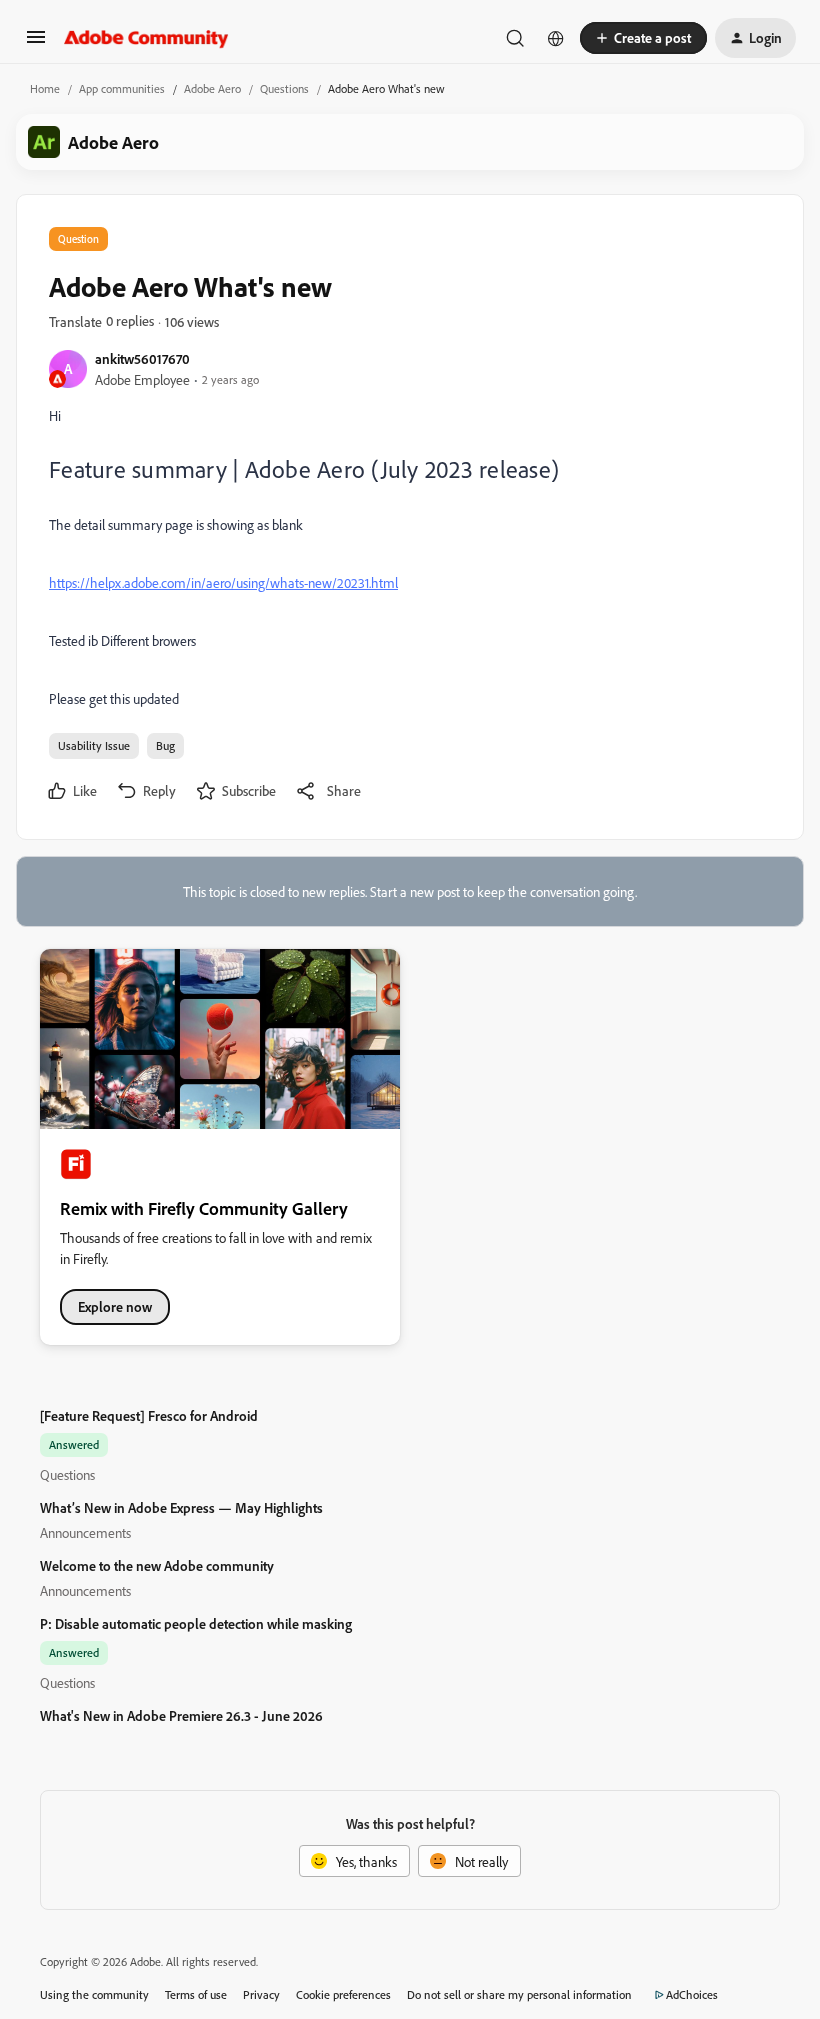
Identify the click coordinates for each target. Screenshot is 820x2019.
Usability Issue (94, 745)
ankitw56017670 (142, 358)
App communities (122, 88)
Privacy (261, 1994)
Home (45, 88)
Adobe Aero (212, 88)
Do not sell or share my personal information (519, 1994)
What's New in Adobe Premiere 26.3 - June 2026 (181, 1715)
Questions (284, 88)
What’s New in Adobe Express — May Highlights (181, 1507)
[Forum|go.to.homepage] (146, 38)
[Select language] (556, 38)
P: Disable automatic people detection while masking (196, 1623)
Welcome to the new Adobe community (157, 1565)
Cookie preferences (343, 1994)
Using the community (94, 1994)
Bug (165, 745)
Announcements (85, 1532)
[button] (36, 43)
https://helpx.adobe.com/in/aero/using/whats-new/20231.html (223, 582)
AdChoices (692, 1994)
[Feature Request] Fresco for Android (149, 1415)
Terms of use (196, 1994)
